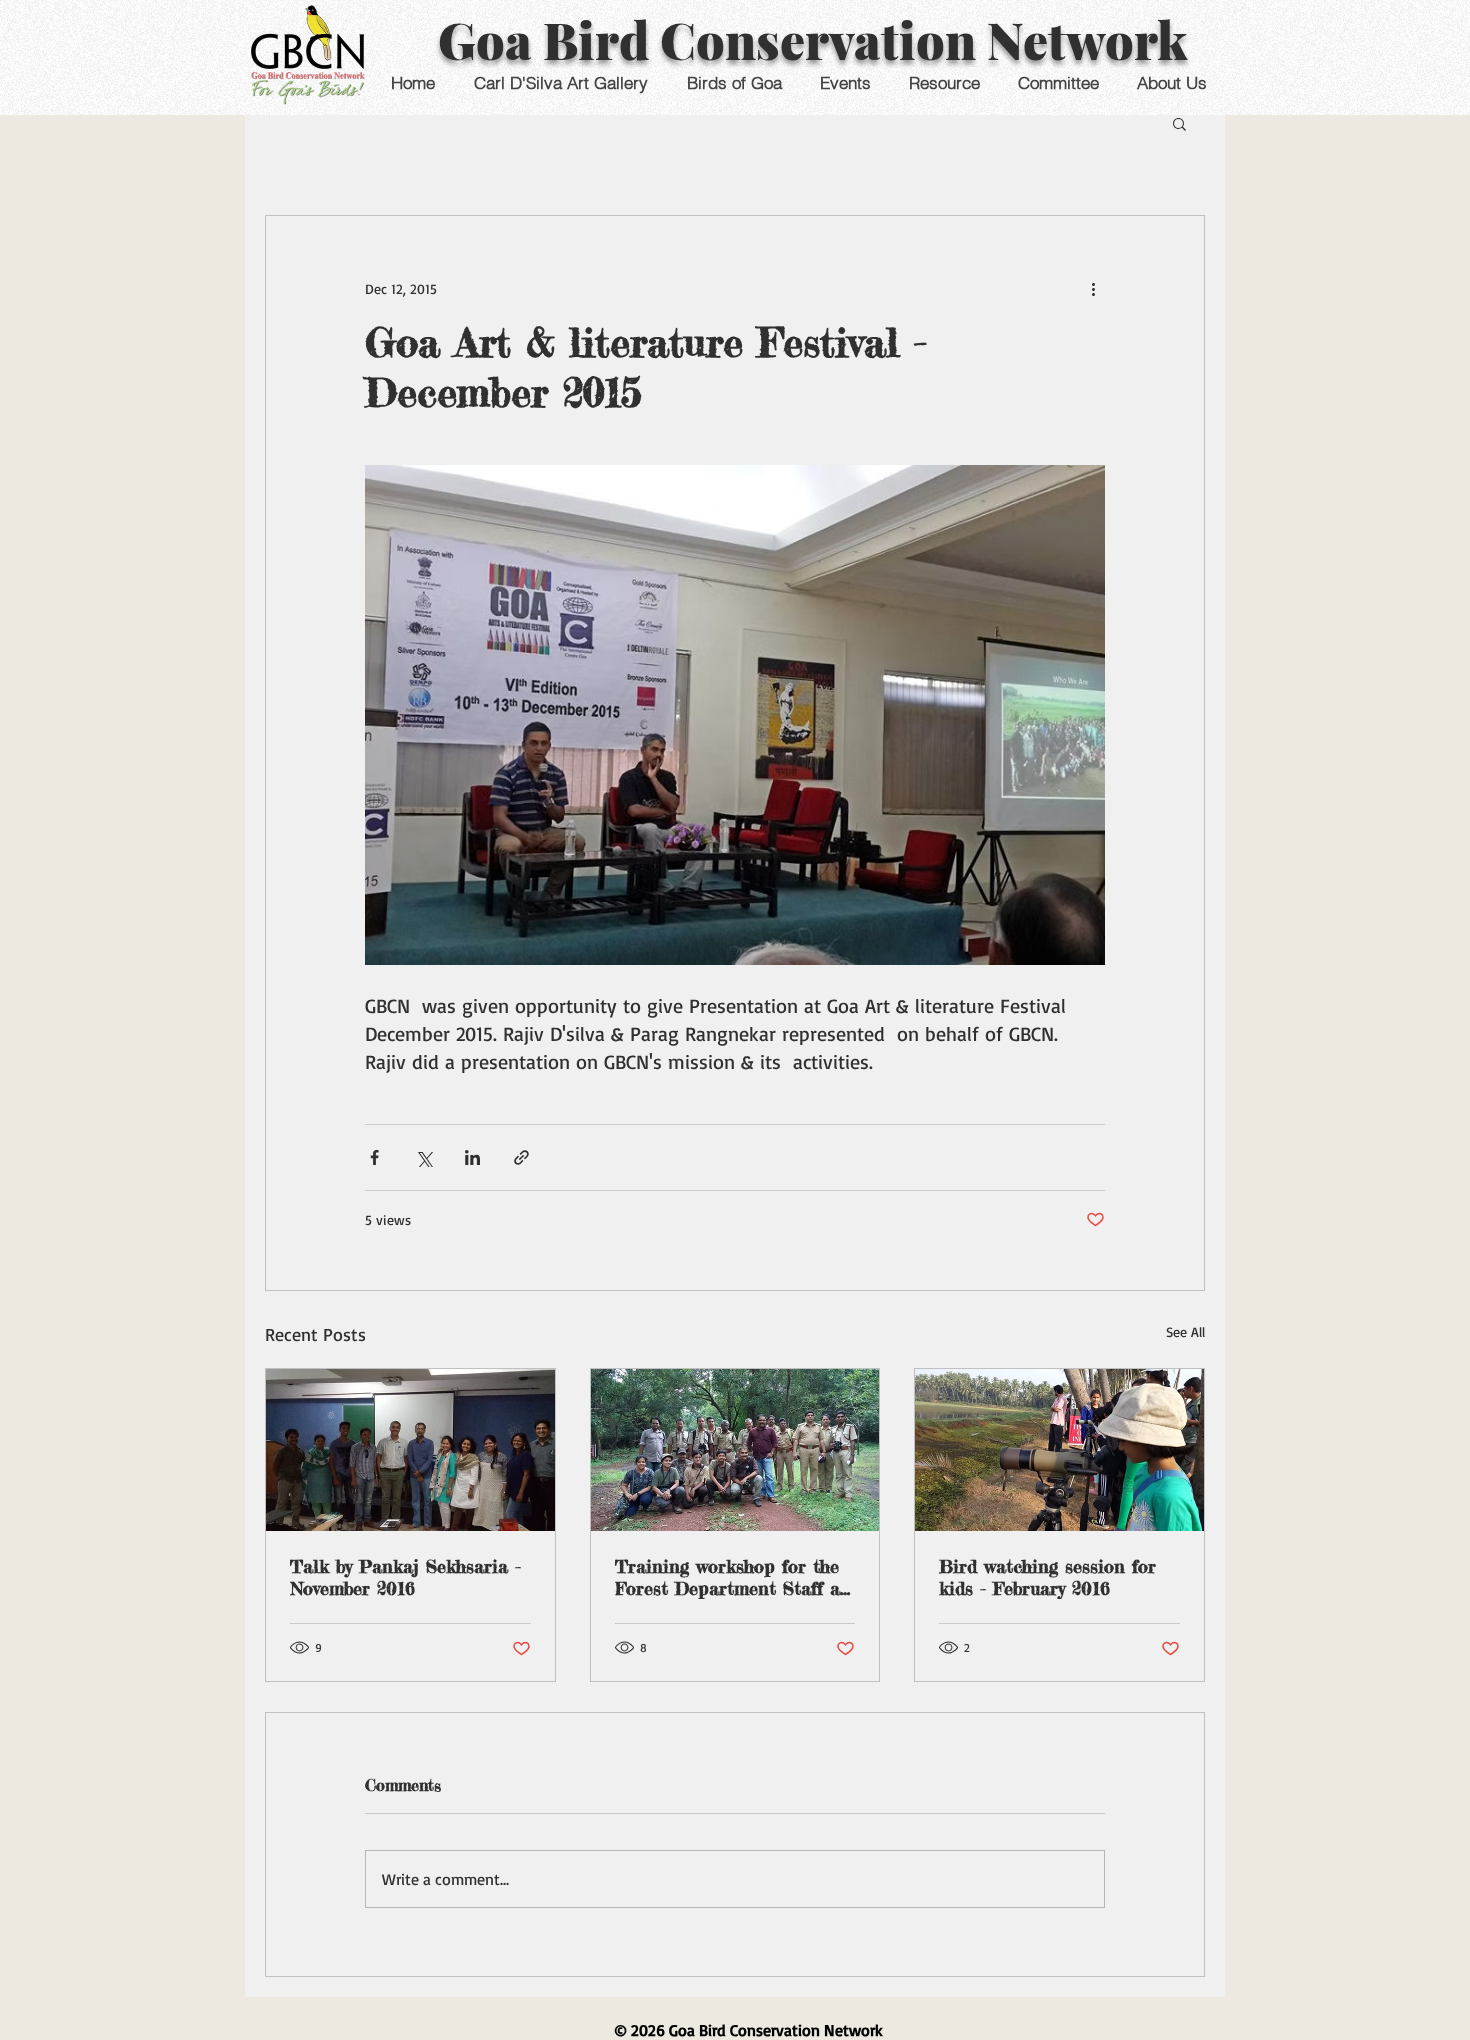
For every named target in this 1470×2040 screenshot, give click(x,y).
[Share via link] (521, 1157)
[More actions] (1093, 288)
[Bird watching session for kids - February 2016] (1059, 1450)
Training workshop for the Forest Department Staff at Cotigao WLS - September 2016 (731, 1577)
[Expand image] (735, 715)
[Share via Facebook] (374, 1157)
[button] (844, 82)
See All (1185, 1331)
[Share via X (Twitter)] (423, 1157)
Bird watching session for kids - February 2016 (1047, 1577)
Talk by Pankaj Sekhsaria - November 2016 (405, 1577)
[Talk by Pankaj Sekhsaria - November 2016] (410, 1450)
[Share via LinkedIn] (472, 1157)
